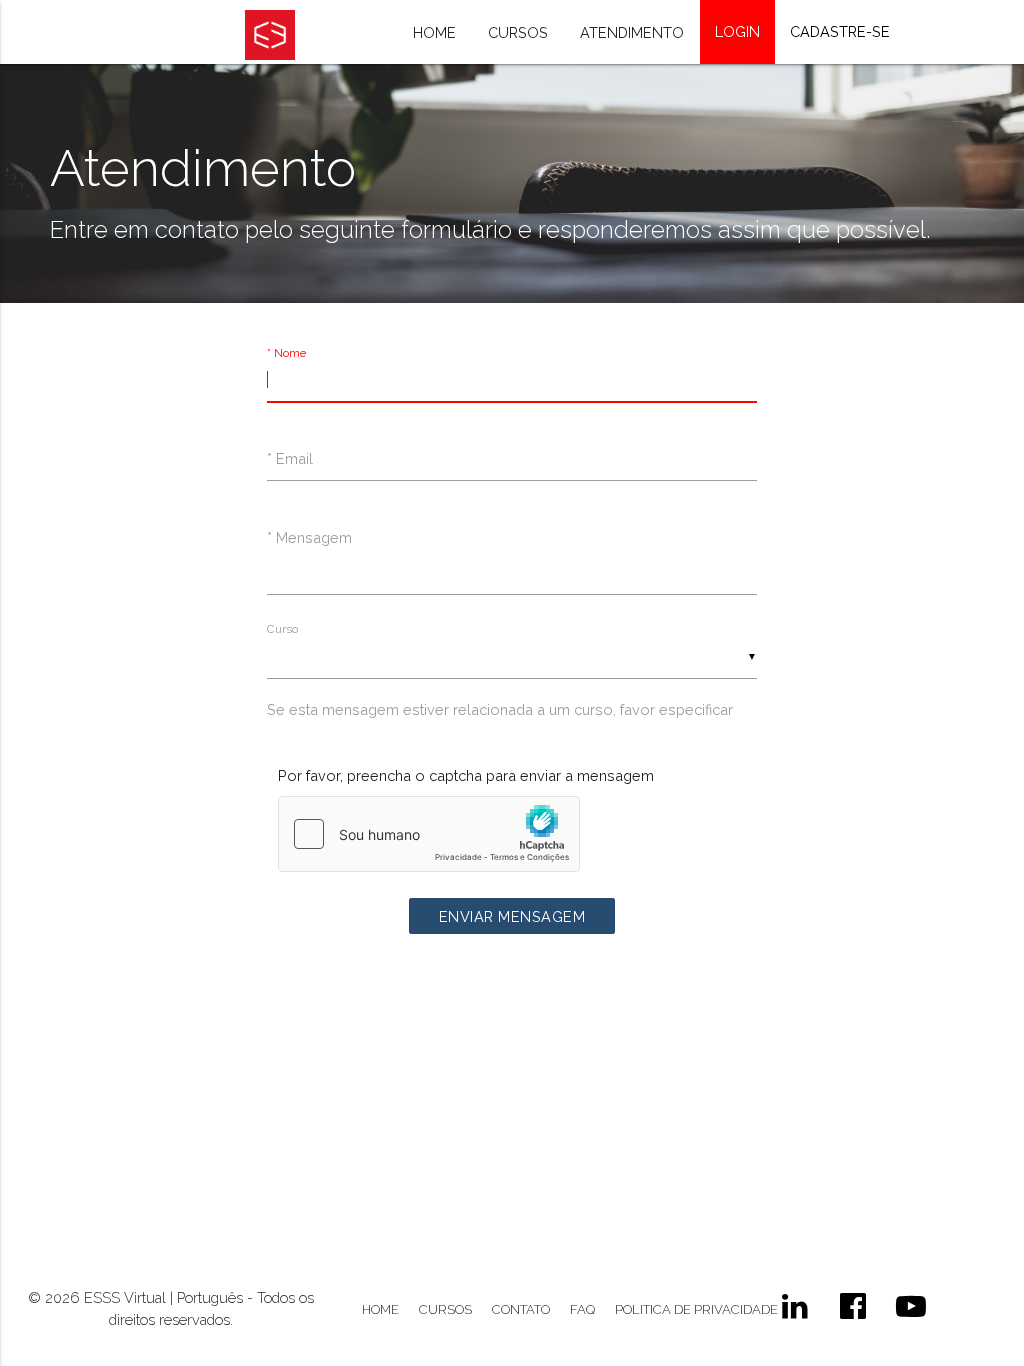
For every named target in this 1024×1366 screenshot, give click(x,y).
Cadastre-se (840, 31)
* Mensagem (309, 537)
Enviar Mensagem (512, 916)
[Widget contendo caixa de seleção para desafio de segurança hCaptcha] (429, 834)
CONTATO (521, 1309)
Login (737, 31)
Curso (282, 629)
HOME (380, 1309)
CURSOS (445, 1309)
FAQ (582, 1309)
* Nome (286, 353)
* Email (290, 458)
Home (434, 32)
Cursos (518, 32)
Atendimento (632, 32)
